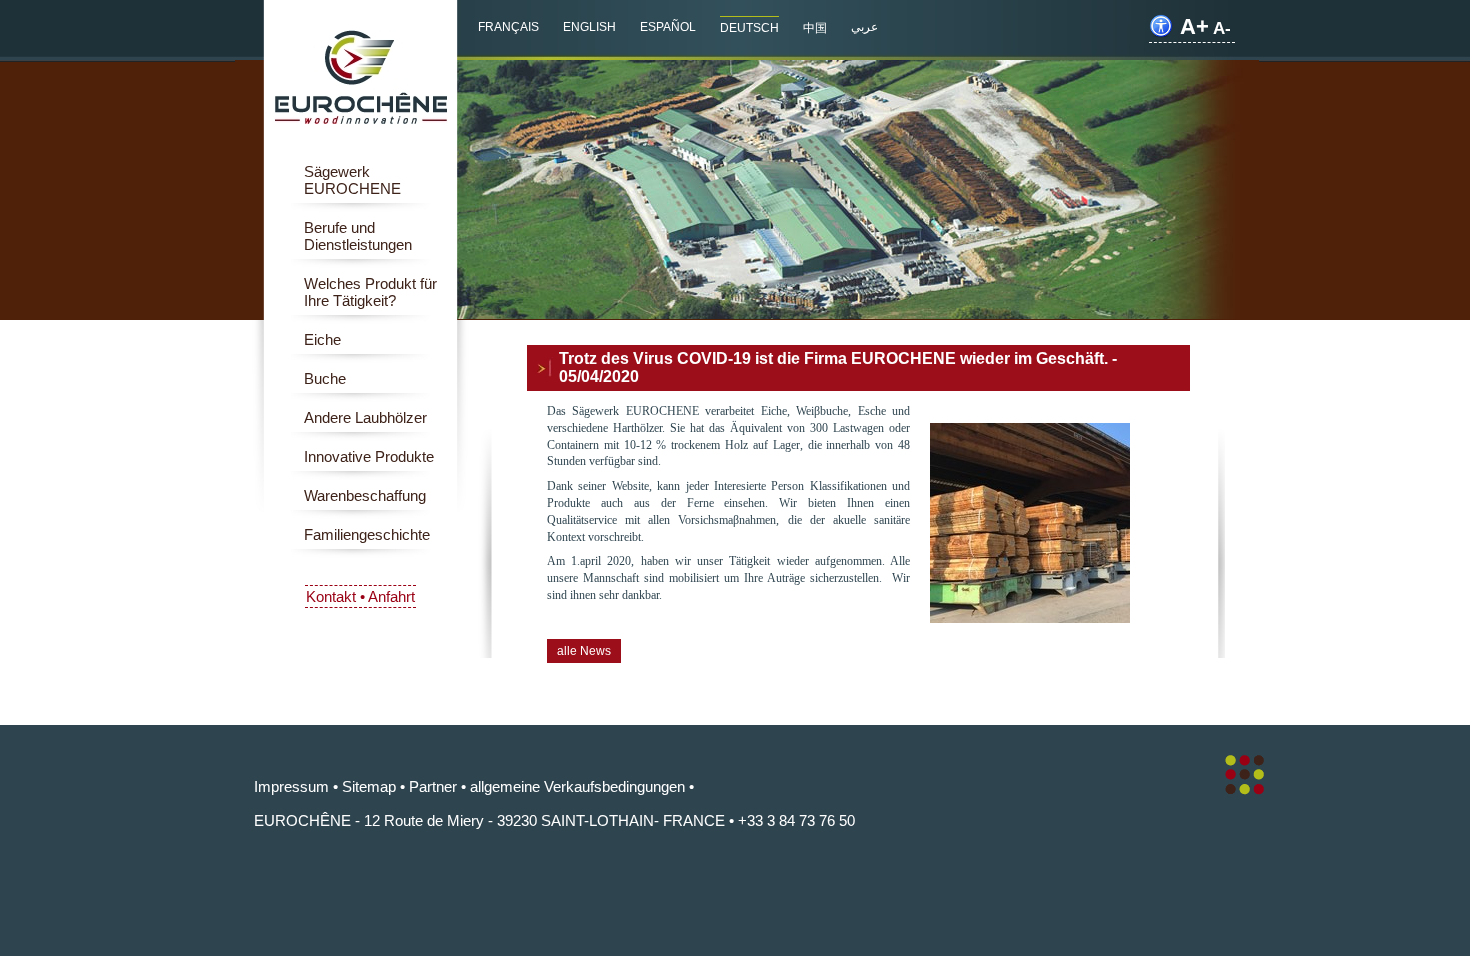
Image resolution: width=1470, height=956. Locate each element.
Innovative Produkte (369, 456)
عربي (864, 27)
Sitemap (369, 786)
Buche (325, 378)
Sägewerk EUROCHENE (352, 180)
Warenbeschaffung (365, 495)
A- (1222, 28)
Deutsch (749, 28)
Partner (433, 786)
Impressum (291, 786)
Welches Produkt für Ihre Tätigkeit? (370, 292)
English (589, 27)
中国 (815, 28)
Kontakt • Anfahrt (360, 596)
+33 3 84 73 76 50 (796, 820)
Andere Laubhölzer (365, 417)
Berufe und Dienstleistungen (358, 236)
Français (508, 27)
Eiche (322, 339)
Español (668, 27)
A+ (1194, 26)
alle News (584, 651)
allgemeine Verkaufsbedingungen (577, 786)
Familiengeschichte (367, 534)
